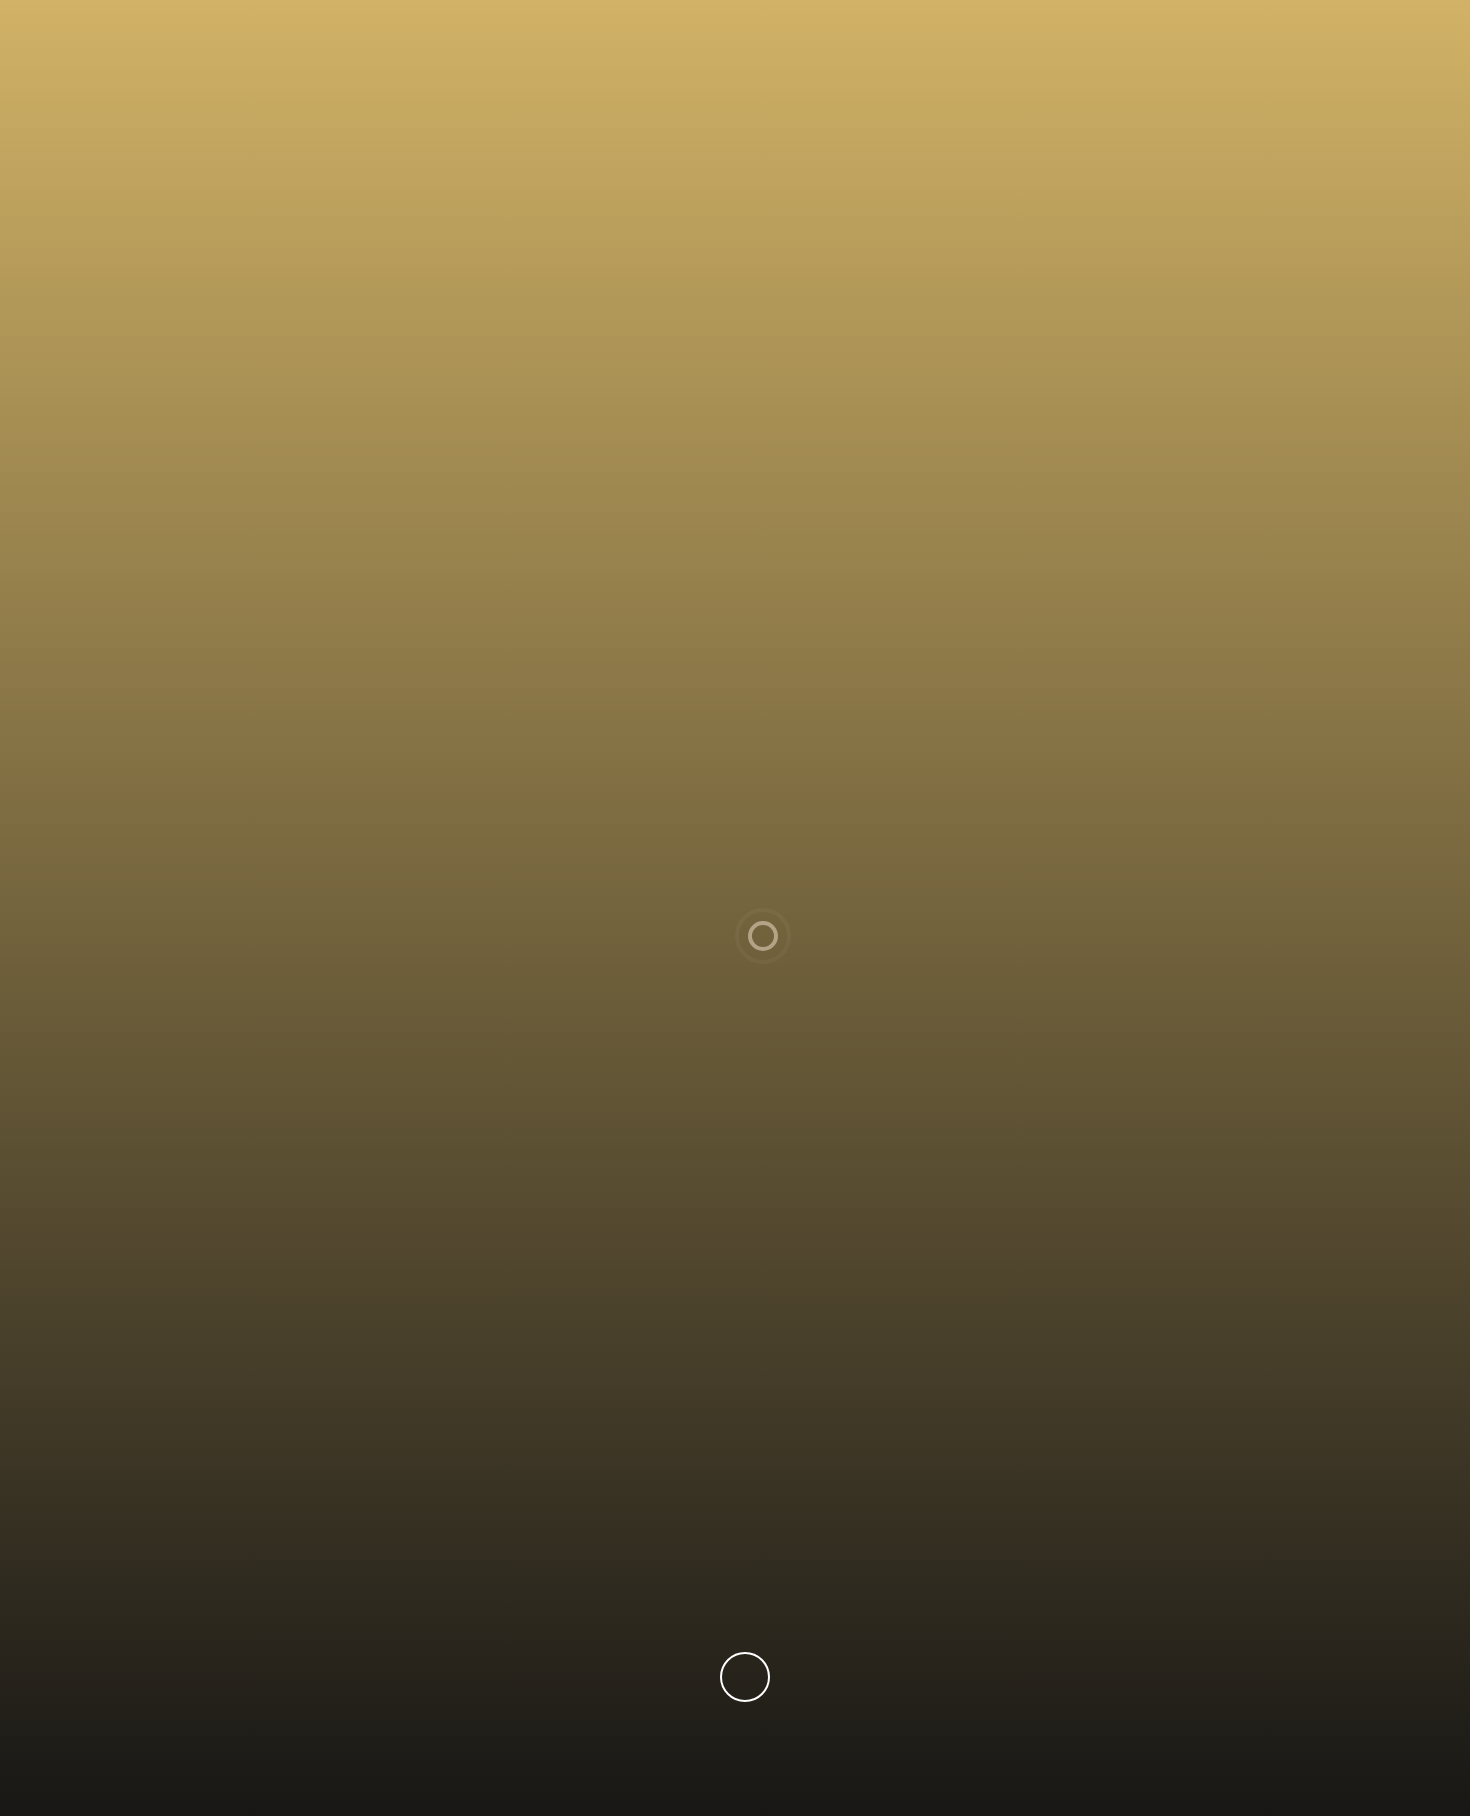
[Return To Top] (745, 1677)
